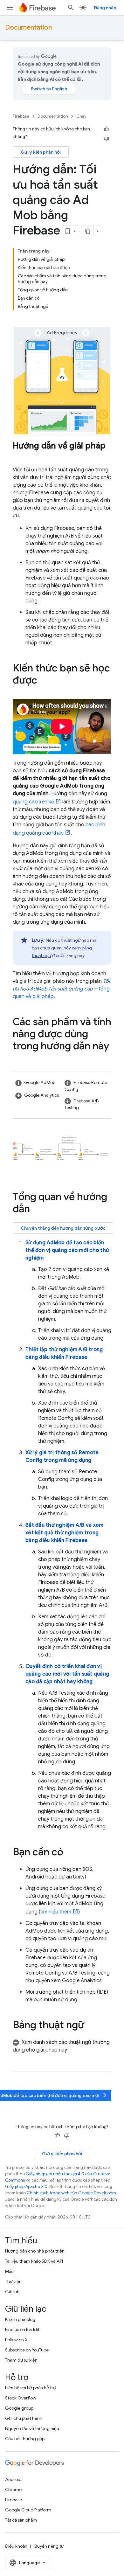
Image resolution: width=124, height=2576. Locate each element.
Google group (19, 2408)
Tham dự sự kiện (21, 2360)
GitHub (12, 2292)
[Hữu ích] (107, 129)
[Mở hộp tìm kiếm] (71, 8)
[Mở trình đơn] (10, 8)
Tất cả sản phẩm (21, 2520)
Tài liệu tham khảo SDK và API (34, 2261)
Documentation (28, 28)
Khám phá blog (20, 2319)
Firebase (21, 116)
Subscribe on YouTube (27, 2350)
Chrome (13, 2489)
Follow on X (16, 2340)
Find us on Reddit (22, 2330)
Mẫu (9, 2271)
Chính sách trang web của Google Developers (71, 2193)
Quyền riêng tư (48, 2546)
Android (13, 2479)
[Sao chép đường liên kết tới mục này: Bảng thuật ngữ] (91, 2026)
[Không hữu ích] (107, 139)
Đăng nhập (105, 8)
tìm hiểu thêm (56, 1912)
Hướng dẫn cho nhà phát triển (35, 2251)
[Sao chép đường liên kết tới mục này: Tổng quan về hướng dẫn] (36, 1210)
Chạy (81, 116)
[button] (37, 1083)
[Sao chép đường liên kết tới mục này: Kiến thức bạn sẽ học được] (44, 681)
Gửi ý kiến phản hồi (41, 152)
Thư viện (13, 2281)
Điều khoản (16, 2546)
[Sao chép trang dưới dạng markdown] (88, 231)
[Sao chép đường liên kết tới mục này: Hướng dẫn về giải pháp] (19, 456)
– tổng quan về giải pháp (61, 989)
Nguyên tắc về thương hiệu (32, 2428)
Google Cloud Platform (28, 2510)
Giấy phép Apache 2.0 (26, 2187)
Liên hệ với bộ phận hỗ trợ (30, 2388)
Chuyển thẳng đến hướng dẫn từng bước (63, 1228)
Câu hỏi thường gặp (25, 2439)
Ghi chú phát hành (24, 2418)
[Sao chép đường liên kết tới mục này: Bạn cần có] (70, 1853)
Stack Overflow (21, 2398)
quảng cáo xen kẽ (33, 802)
